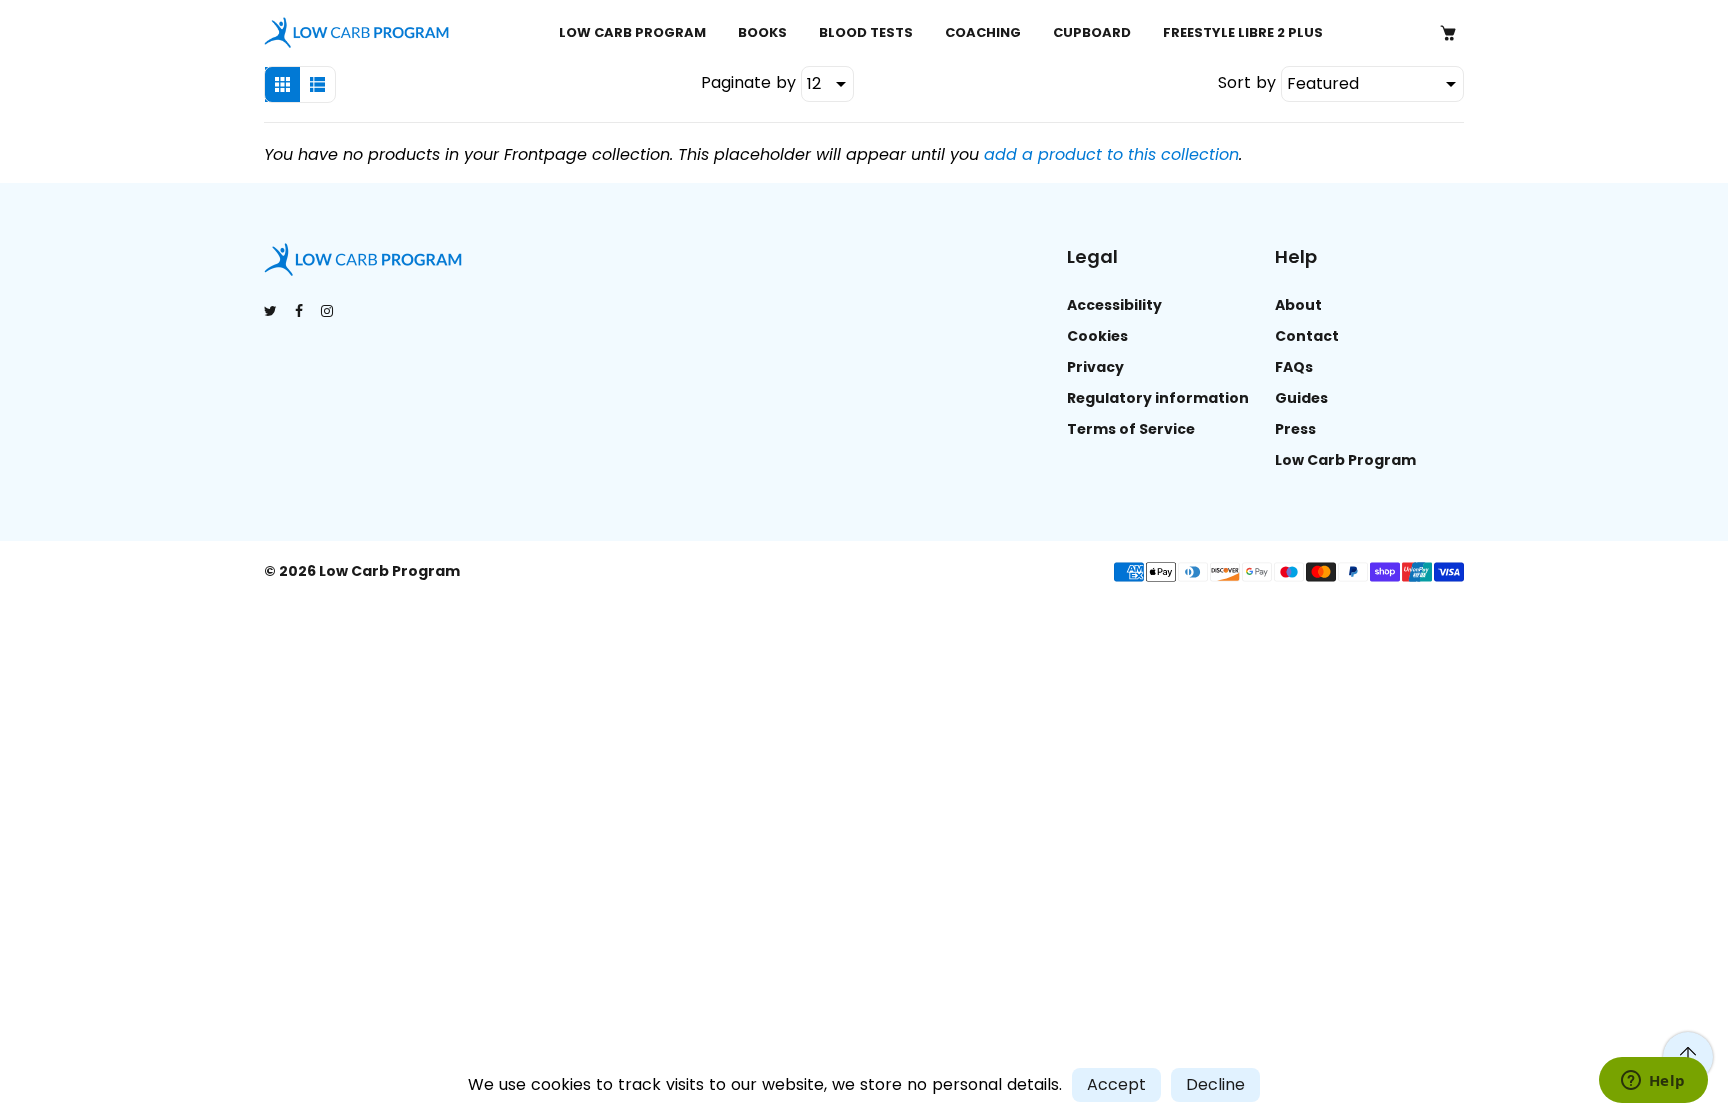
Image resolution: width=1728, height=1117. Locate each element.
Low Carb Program (632, 32)
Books (762, 32)
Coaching (983, 32)
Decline (1215, 1084)
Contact (1307, 336)
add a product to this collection (1111, 154)
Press (1295, 429)
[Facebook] (300, 311)
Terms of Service (1131, 429)
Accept (1116, 1084)
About (1298, 305)
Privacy (1095, 367)
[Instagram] (328, 311)
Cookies (1097, 336)
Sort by (1249, 82)
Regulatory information (1158, 398)
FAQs (1294, 367)
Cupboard (1092, 32)
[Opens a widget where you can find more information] (1653, 1082)
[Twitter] (272, 311)
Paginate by (748, 82)
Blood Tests (866, 32)
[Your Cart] (1448, 33)
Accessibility (1114, 305)
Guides (1301, 398)
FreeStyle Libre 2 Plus (1243, 32)
